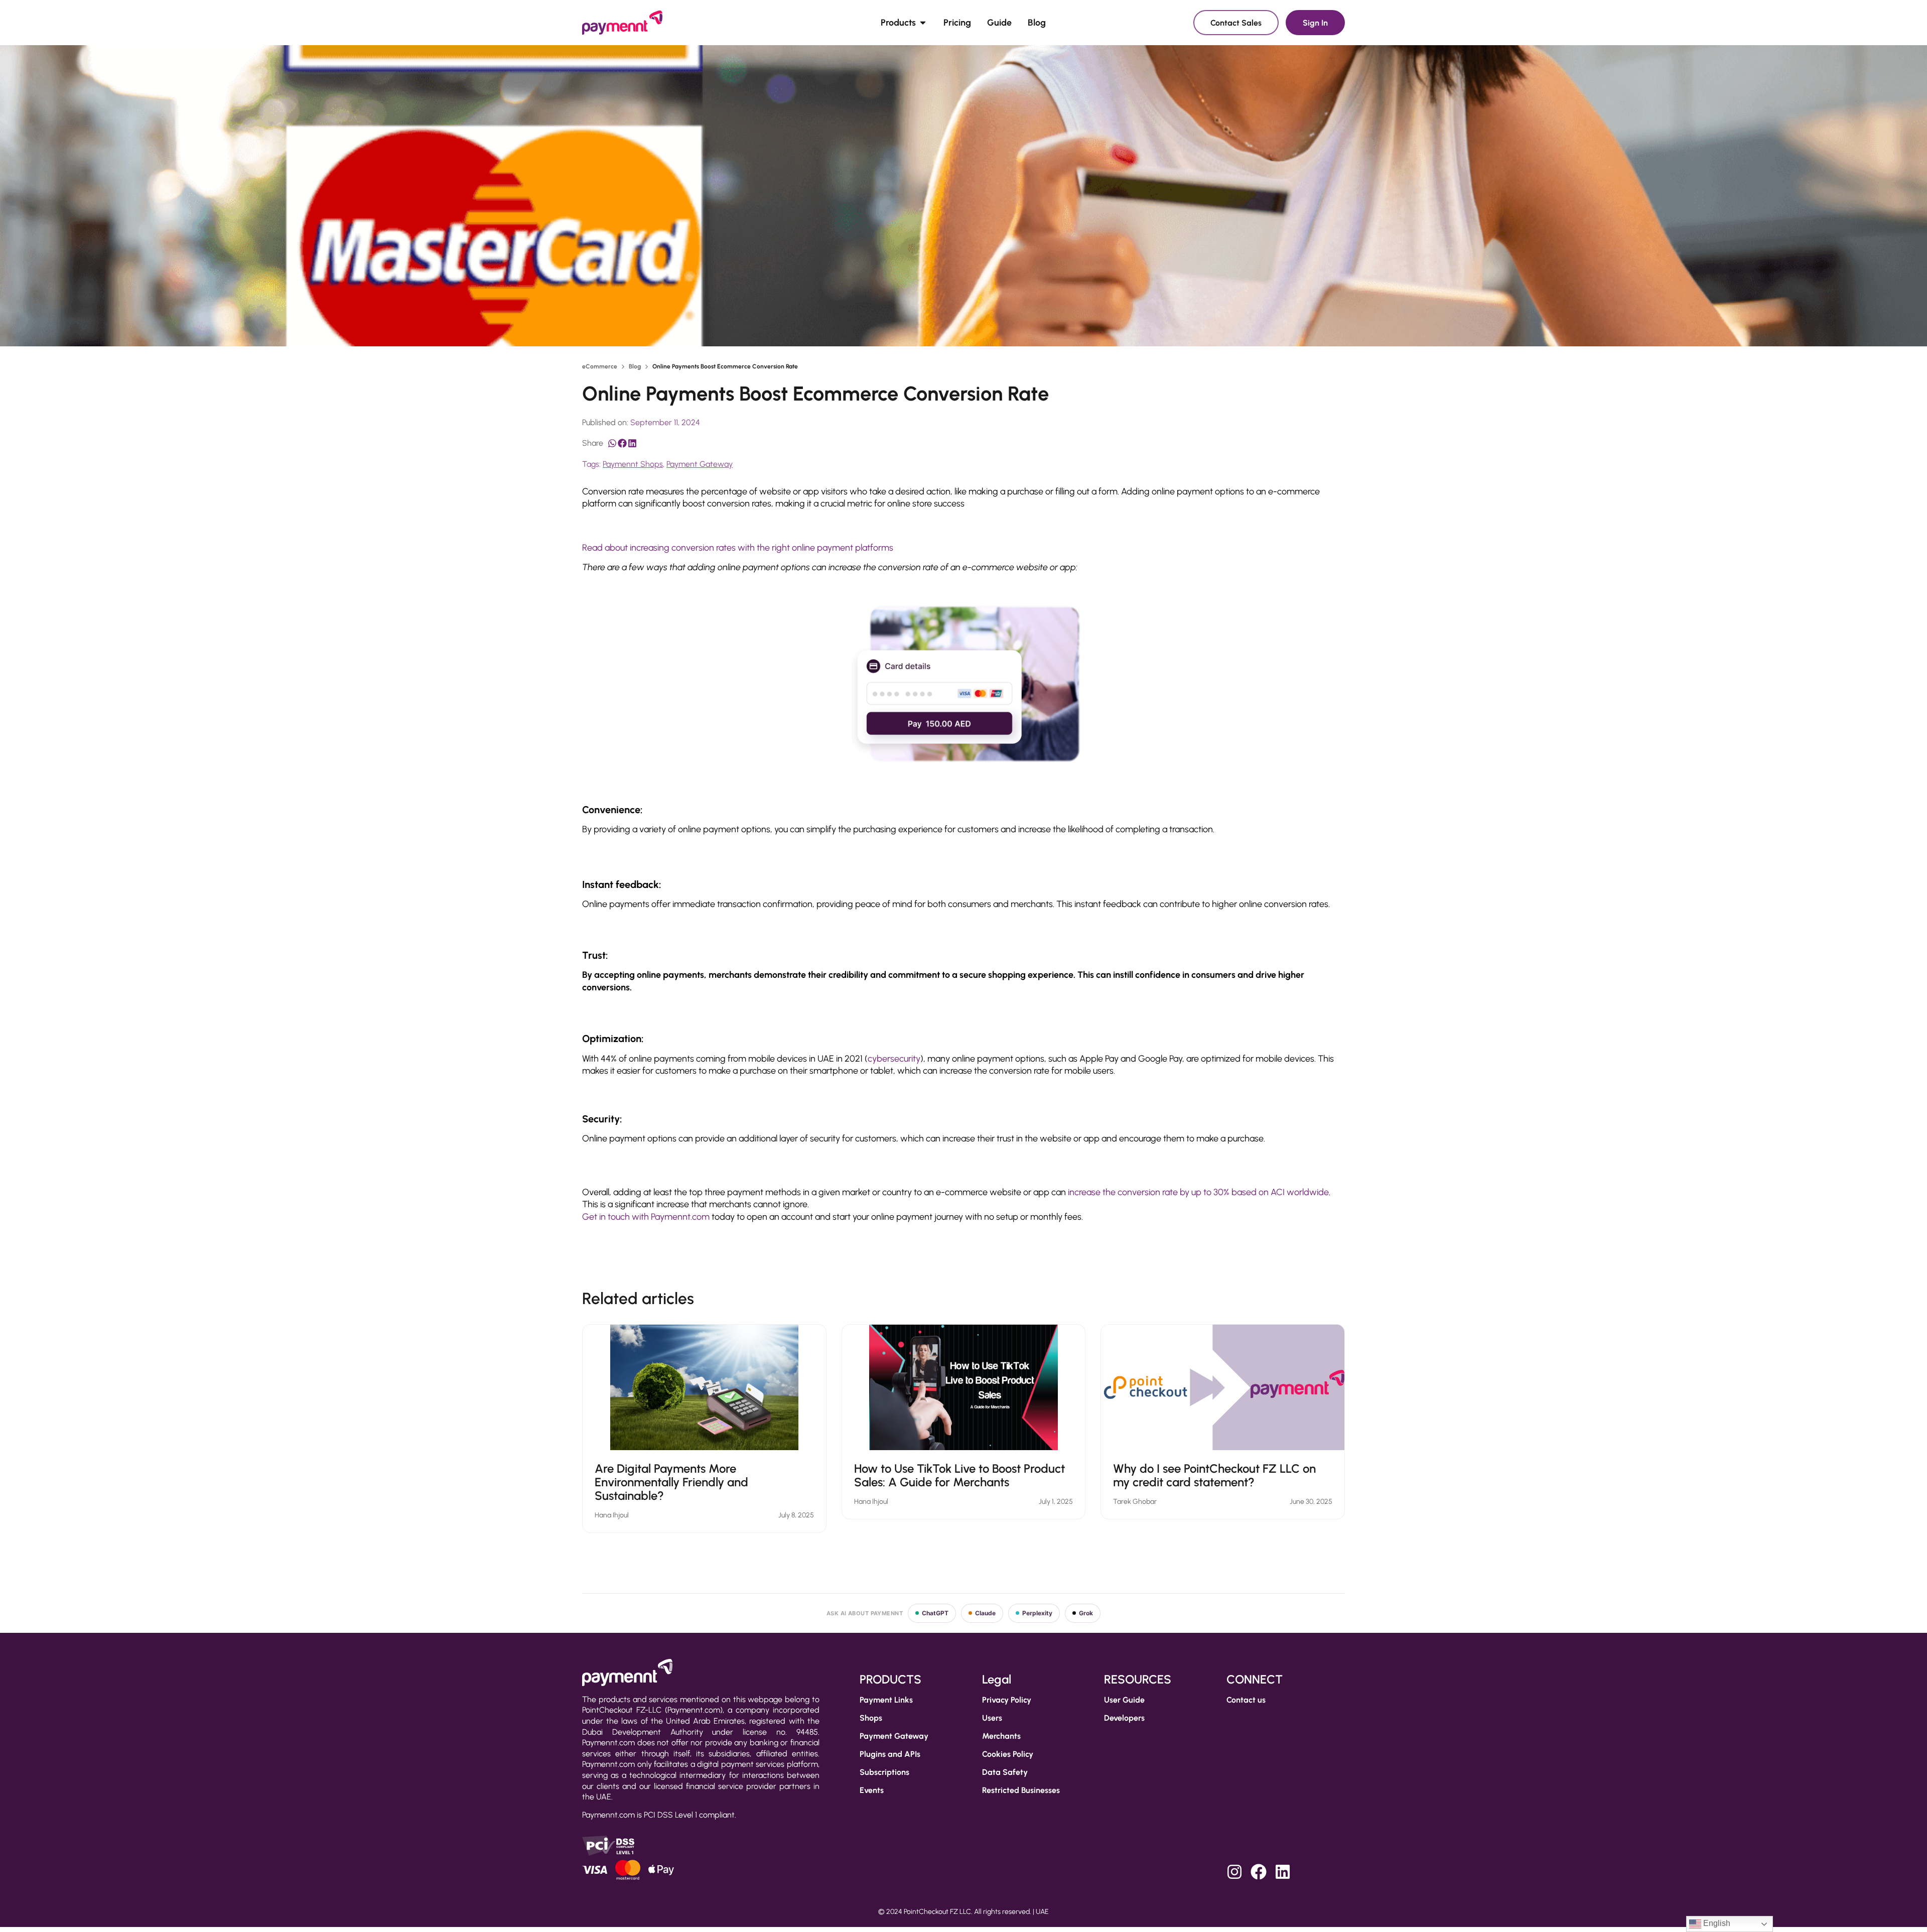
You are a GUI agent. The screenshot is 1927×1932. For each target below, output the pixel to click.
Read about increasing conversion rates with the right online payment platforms (738, 548)
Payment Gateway (700, 464)
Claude (985, 1613)
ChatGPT (935, 1613)
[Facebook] (1259, 1872)
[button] (612, 443)
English (1716, 1923)
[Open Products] (923, 23)
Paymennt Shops (633, 464)
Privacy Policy (1007, 1700)
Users (992, 1718)
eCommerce (600, 366)
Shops (871, 1718)
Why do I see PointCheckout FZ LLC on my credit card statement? (1214, 1475)
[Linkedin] (1283, 1872)
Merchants (1001, 1736)
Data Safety (1005, 1772)
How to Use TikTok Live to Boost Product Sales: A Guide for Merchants (959, 1475)
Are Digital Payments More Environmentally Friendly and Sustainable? (671, 1482)
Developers (1124, 1718)
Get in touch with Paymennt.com (646, 1217)
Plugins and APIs (890, 1754)
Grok (1086, 1613)
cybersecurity (894, 1059)
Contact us (1246, 1700)
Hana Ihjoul (612, 1515)
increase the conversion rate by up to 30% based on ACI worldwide (1198, 1192)
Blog (635, 366)
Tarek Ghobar (1135, 1502)
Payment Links (886, 1700)
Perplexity (1037, 1613)
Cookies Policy (1008, 1754)
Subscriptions (884, 1772)
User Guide (1124, 1700)
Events (872, 1790)
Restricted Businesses (1021, 1790)
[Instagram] (1234, 1872)
